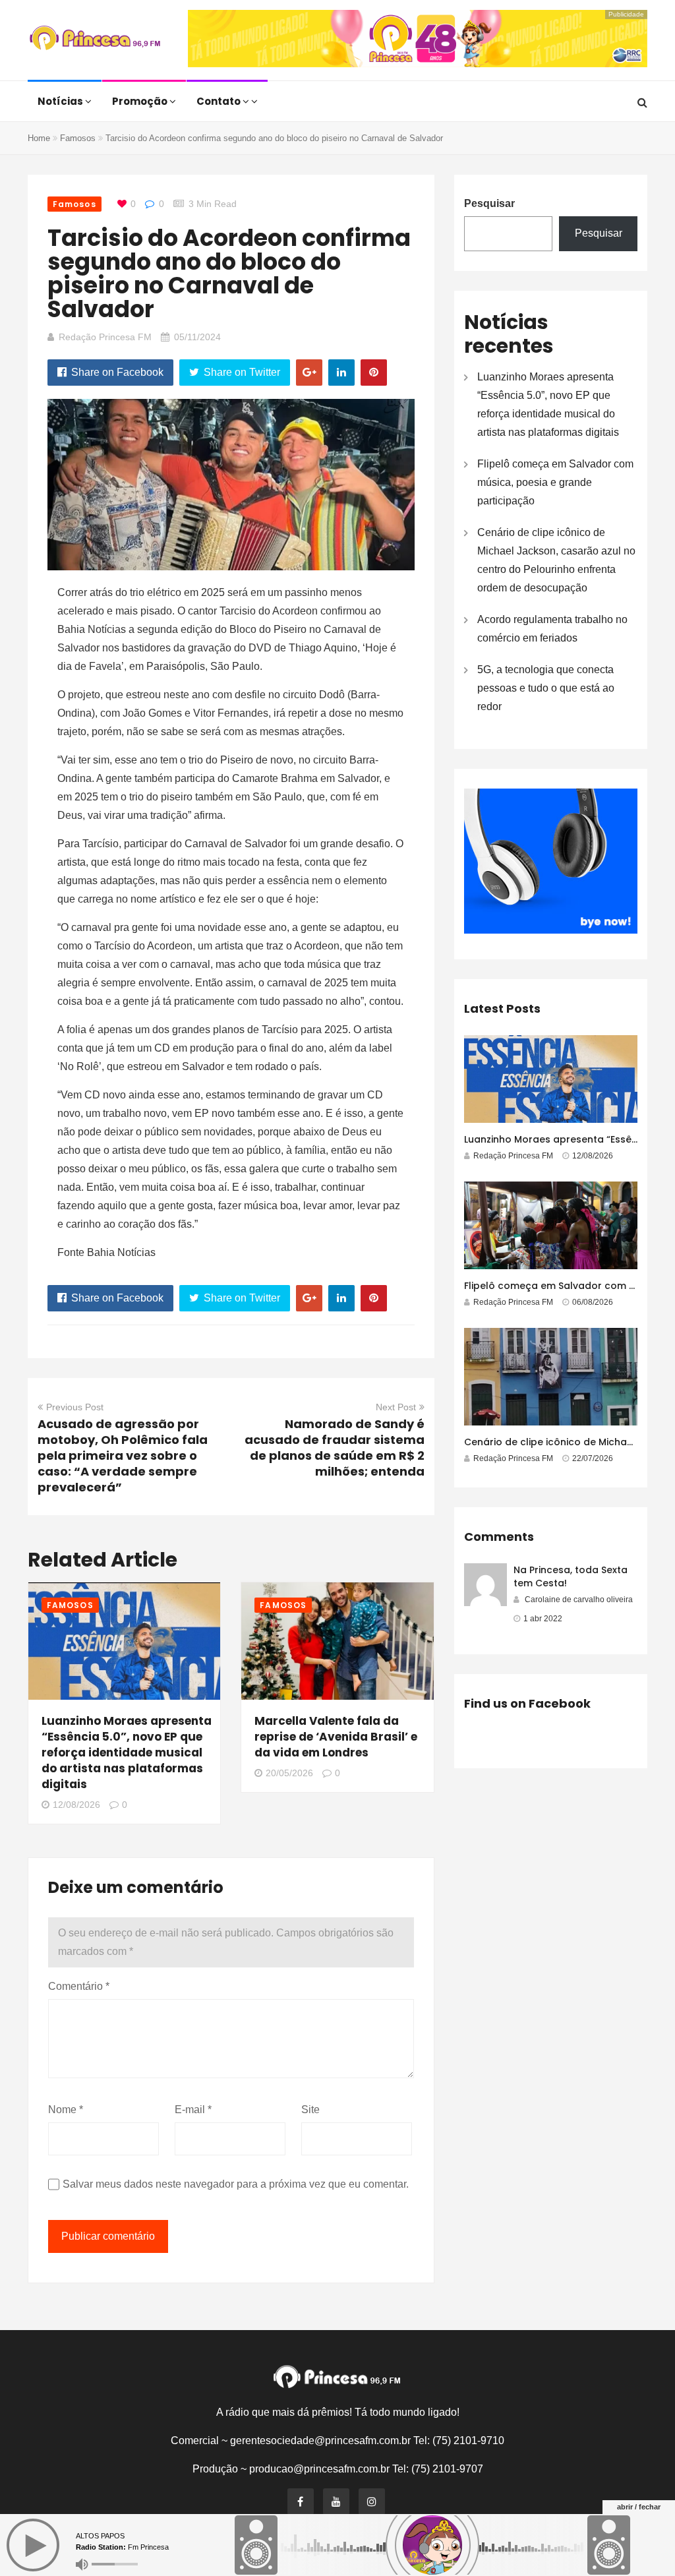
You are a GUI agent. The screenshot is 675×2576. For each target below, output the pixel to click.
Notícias (61, 101)
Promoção (141, 101)
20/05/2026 (289, 1773)
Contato (220, 101)
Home (39, 138)
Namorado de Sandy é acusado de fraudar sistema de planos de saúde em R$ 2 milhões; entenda (335, 1448)
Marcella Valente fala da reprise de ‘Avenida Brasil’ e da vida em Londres (336, 1737)
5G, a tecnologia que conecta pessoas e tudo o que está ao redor (546, 688)
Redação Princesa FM (105, 337)
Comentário (79, 1986)
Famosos (78, 138)
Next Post (396, 1407)
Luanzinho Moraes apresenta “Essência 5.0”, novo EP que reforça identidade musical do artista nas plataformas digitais (127, 1752)
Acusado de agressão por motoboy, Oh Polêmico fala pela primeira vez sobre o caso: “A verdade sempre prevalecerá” (123, 1455)
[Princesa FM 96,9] (95, 40)
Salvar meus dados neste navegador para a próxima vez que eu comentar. (236, 2184)
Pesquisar (489, 203)
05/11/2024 (197, 337)
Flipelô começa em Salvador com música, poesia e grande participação (555, 482)
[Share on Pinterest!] (374, 373)
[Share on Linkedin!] (341, 373)
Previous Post (75, 1407)
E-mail (193, 2110)
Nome (66, 2110)
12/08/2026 (76, 1805)
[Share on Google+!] (309, 373)
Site (310, 2110)
